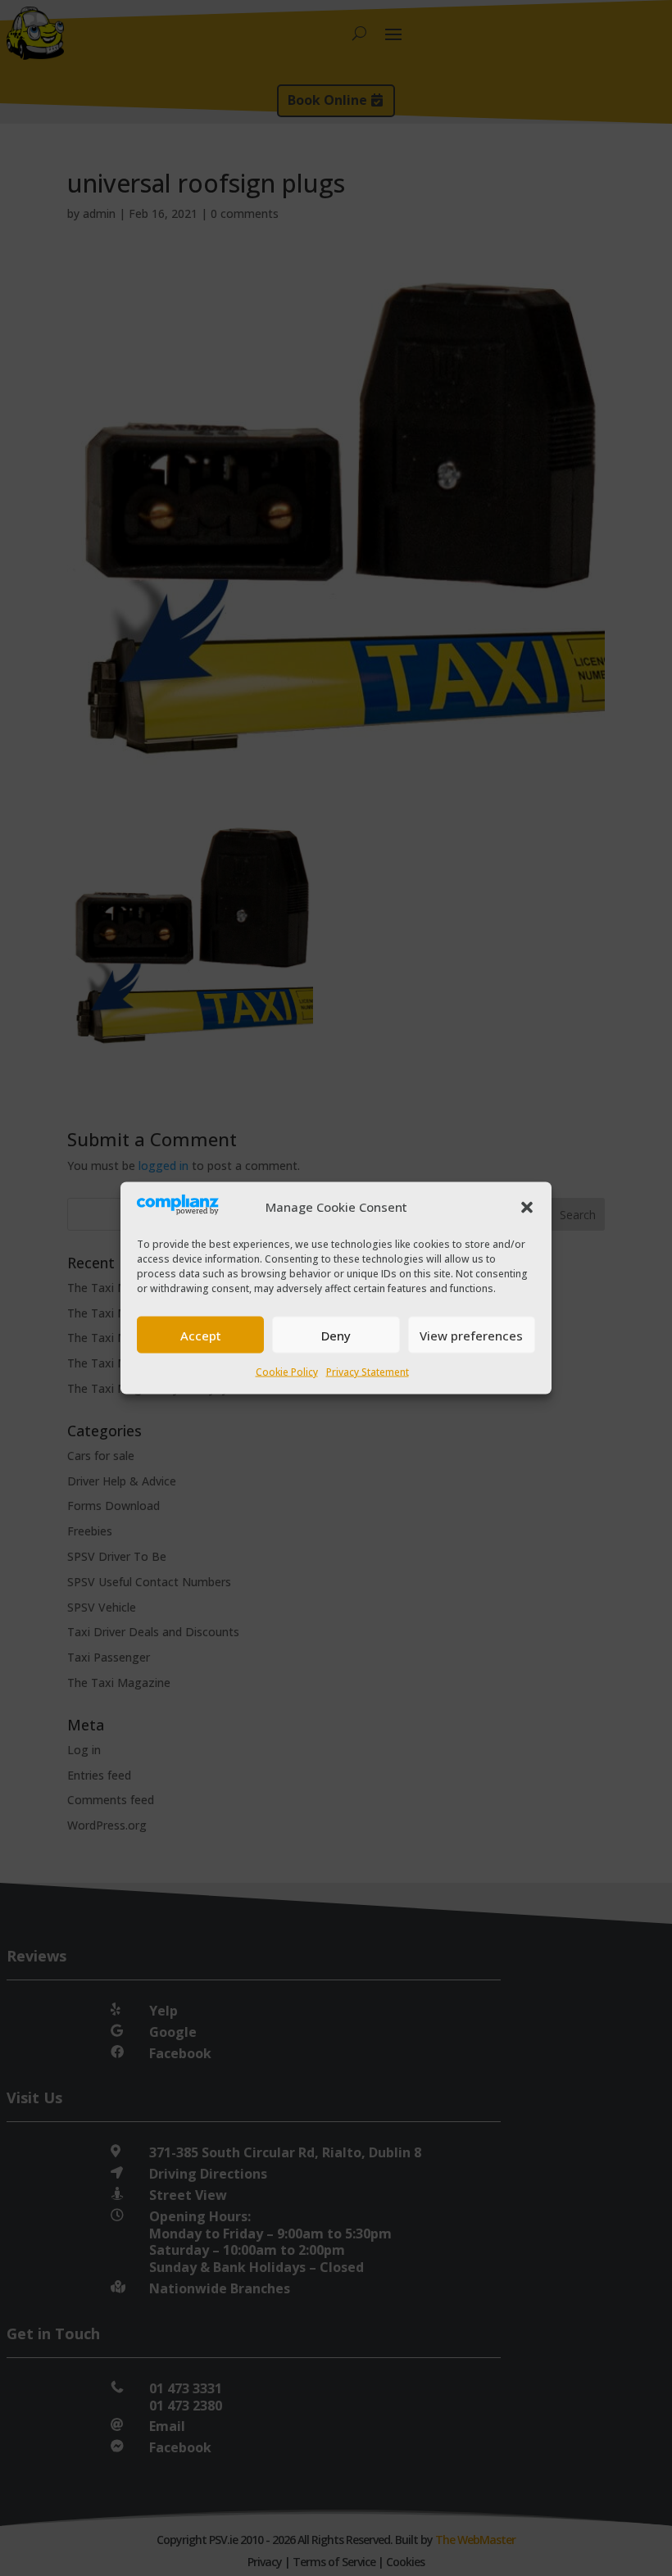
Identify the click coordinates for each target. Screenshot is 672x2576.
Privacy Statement (368, 1372)
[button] (527, 1208)
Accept (201, 1335)
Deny (336, 1335)
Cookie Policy (287, 1372)
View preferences (471, 1335)
